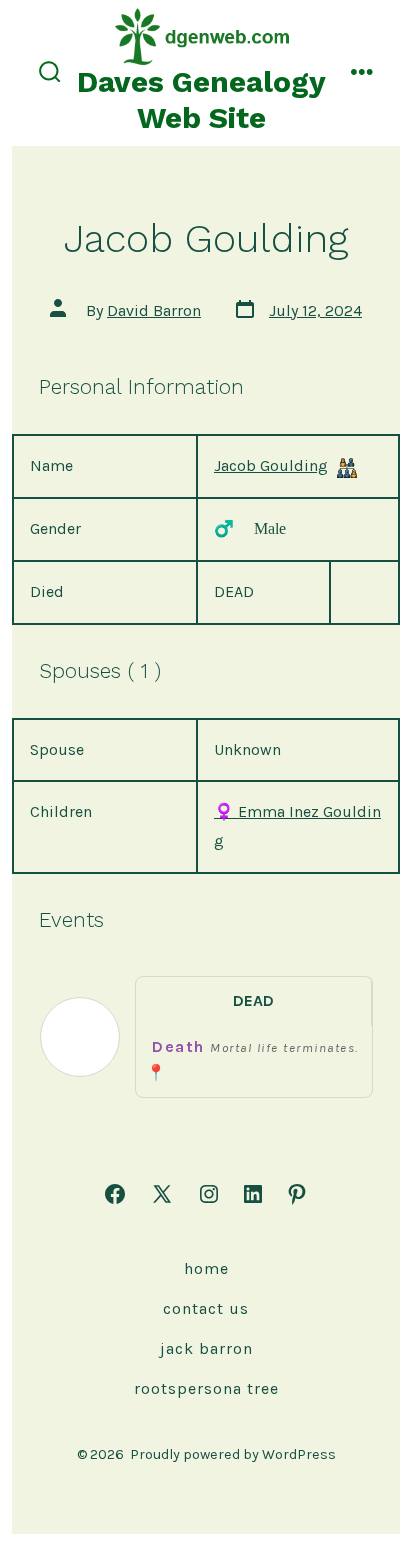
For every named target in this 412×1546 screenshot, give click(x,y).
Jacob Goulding (271, 465)
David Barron (154, 310)
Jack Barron (206, 1348)
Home (206, 1268)
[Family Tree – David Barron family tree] (347, 467)
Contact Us (206, 1308)
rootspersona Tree (206, 1388)
